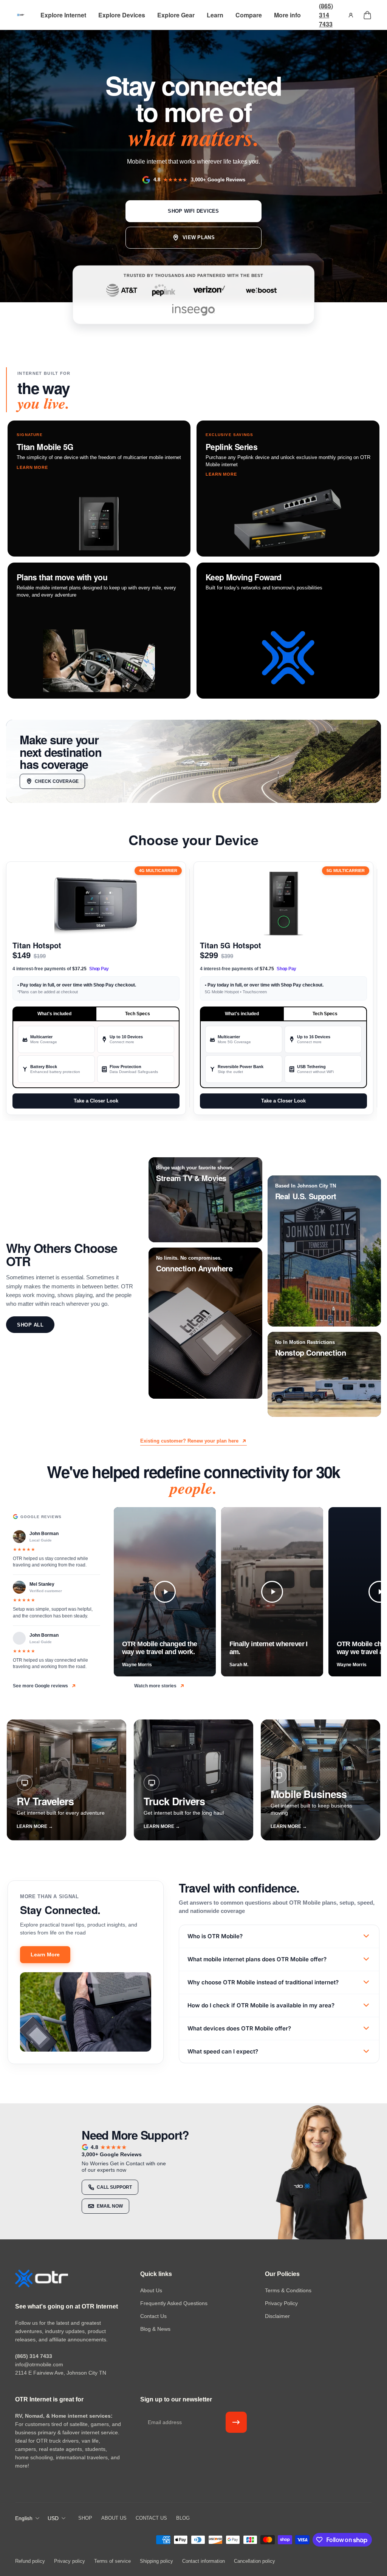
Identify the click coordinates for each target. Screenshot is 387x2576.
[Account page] (351, 15)
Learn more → (35, 1826)
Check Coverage (57, 781)
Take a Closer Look (96, 1101)
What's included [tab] (54, 1014)
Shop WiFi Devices (193, 211)
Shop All (30, 1325)
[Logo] (21, 15)
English (24, 2518)
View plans (199, 237)
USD (53, 2518)
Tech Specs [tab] (138, 1014)
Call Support (114, 2187)
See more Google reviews (40, 1686)
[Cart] (367, 15)
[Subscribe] (236, 2422)
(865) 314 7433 (326, 15)
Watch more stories (155, 1686)
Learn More (45, 1954)
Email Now (110, 2206)
